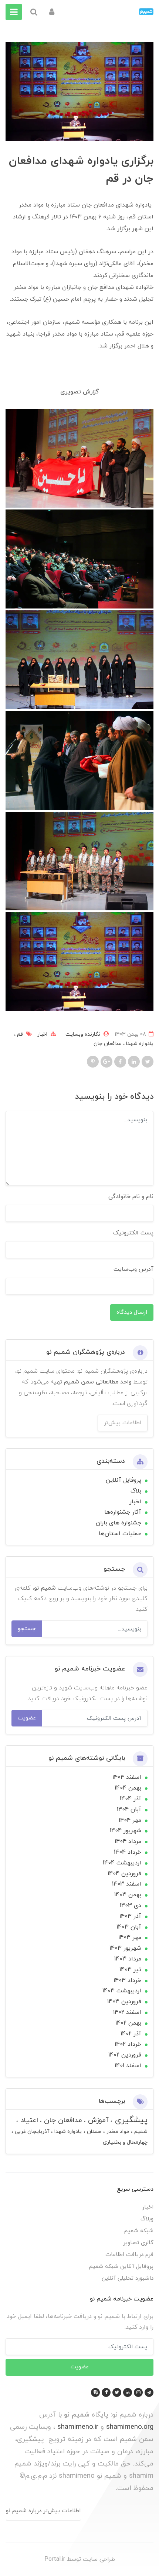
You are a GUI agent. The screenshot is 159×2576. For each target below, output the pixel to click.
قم (19, 1034)
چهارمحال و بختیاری (125, 2142)
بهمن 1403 (128, 1895)
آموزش (97, 2120)
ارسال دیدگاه (132, 1312)
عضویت (27, 1718)
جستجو (27, 1629)
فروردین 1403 (124, 2002)
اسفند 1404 (127, 1777)
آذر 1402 (131, 2034)
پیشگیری (130, 2120)
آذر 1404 (131, 1799)
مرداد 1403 (128, 1959)
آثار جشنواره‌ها (123, 1512)
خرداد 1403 (127, 1980)
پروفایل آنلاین (124, 1480)
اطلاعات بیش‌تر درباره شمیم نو (43, 2511)
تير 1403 (130, 1970)
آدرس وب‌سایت (133, 1269)
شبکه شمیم (139, 2231)
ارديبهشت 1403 (122, 1991)
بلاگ (136, 1491)
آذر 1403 (130, 1916)
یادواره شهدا (139, 1044)
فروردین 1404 (124, 1874)
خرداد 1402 (128, 2044)
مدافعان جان (108, 1044)
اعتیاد (28, 2120)
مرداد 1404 (128, 1841)
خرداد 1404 (128, 1852)
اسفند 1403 (127, 1884)
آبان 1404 (129, 1810)
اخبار (42, 1034)
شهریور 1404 (126, 1831)
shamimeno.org (130, 2427)
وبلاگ (147, 2219)
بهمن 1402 (128, 2023)
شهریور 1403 (125, 1948)
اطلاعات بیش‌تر (123, 1423)
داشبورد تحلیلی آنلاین (128, 2278)
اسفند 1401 (128, 2066)
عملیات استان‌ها (120, 1534)
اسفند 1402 (127, 2012)
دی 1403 (131, 1906)
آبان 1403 (129, 1927)
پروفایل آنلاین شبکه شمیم (121, 2267)
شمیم (140, 2132)
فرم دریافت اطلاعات (129, 2255)
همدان (93, 2132)
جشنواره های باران (119, 1523)
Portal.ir (55, 2559)
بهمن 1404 (128, 1788)
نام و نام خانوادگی (131, 1197)
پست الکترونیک (133, 1233)
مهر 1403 (130, 1937)
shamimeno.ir (78, 2427)
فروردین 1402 (125, 2055)
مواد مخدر (117, 2132)
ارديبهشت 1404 (122, 1863)
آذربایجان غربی (31, 2132)
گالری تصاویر (138, 2243)
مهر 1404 (130, 1820)
